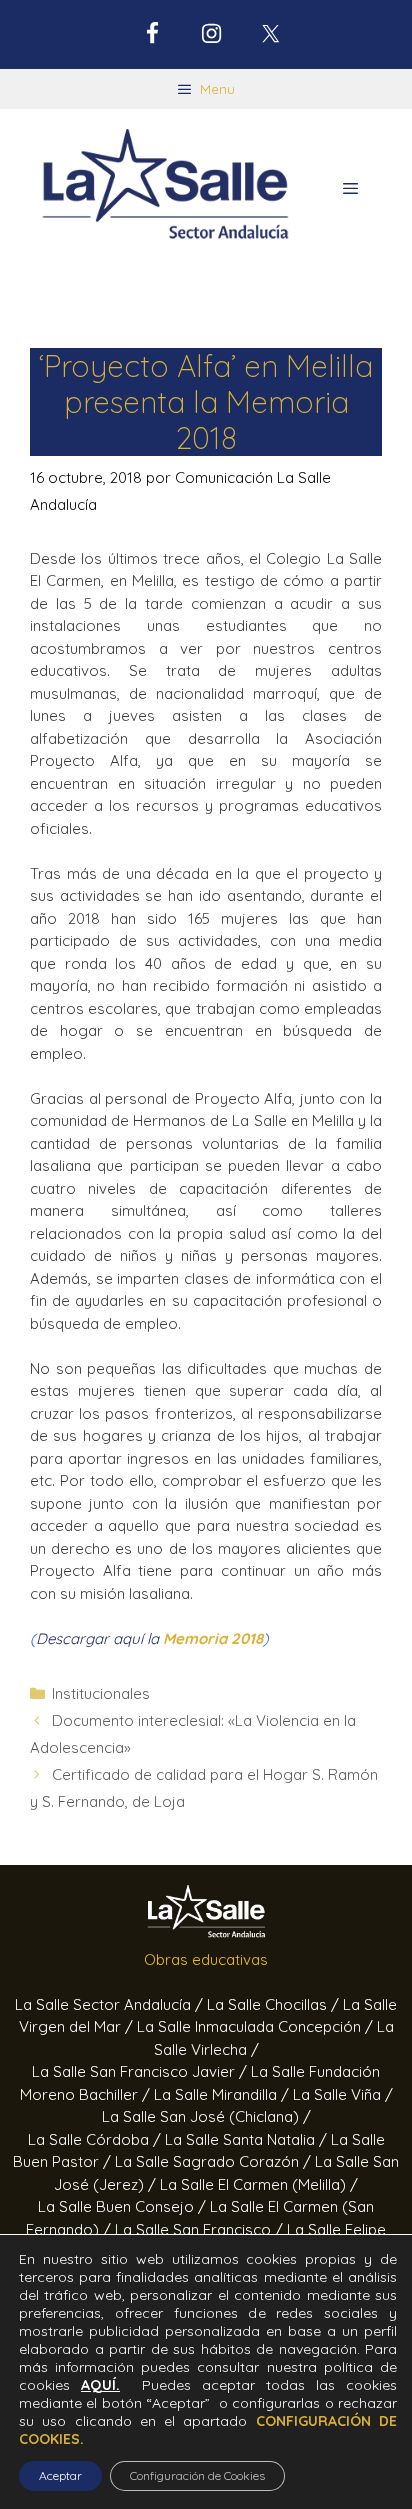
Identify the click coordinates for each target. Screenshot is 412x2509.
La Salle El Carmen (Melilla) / (259, 2184)
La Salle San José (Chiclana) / (206, 2116)
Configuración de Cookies (197, 2475)
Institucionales (101, 1693)
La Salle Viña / (343, 2094)
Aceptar (60, 2475)
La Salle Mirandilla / (223, 2094)
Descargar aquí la (149, 1638)
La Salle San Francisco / (201, 2229)
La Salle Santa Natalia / (248, 2139)
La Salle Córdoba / (96, 2139)
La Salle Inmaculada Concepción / (257, 2026)
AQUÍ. (100, 2385)
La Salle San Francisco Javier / (141, 2071)
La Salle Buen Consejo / (124, 2206)
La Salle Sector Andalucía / (111, 2004)
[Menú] (350, 189)
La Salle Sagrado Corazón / (215, 2161)
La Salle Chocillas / (275, 2004)
